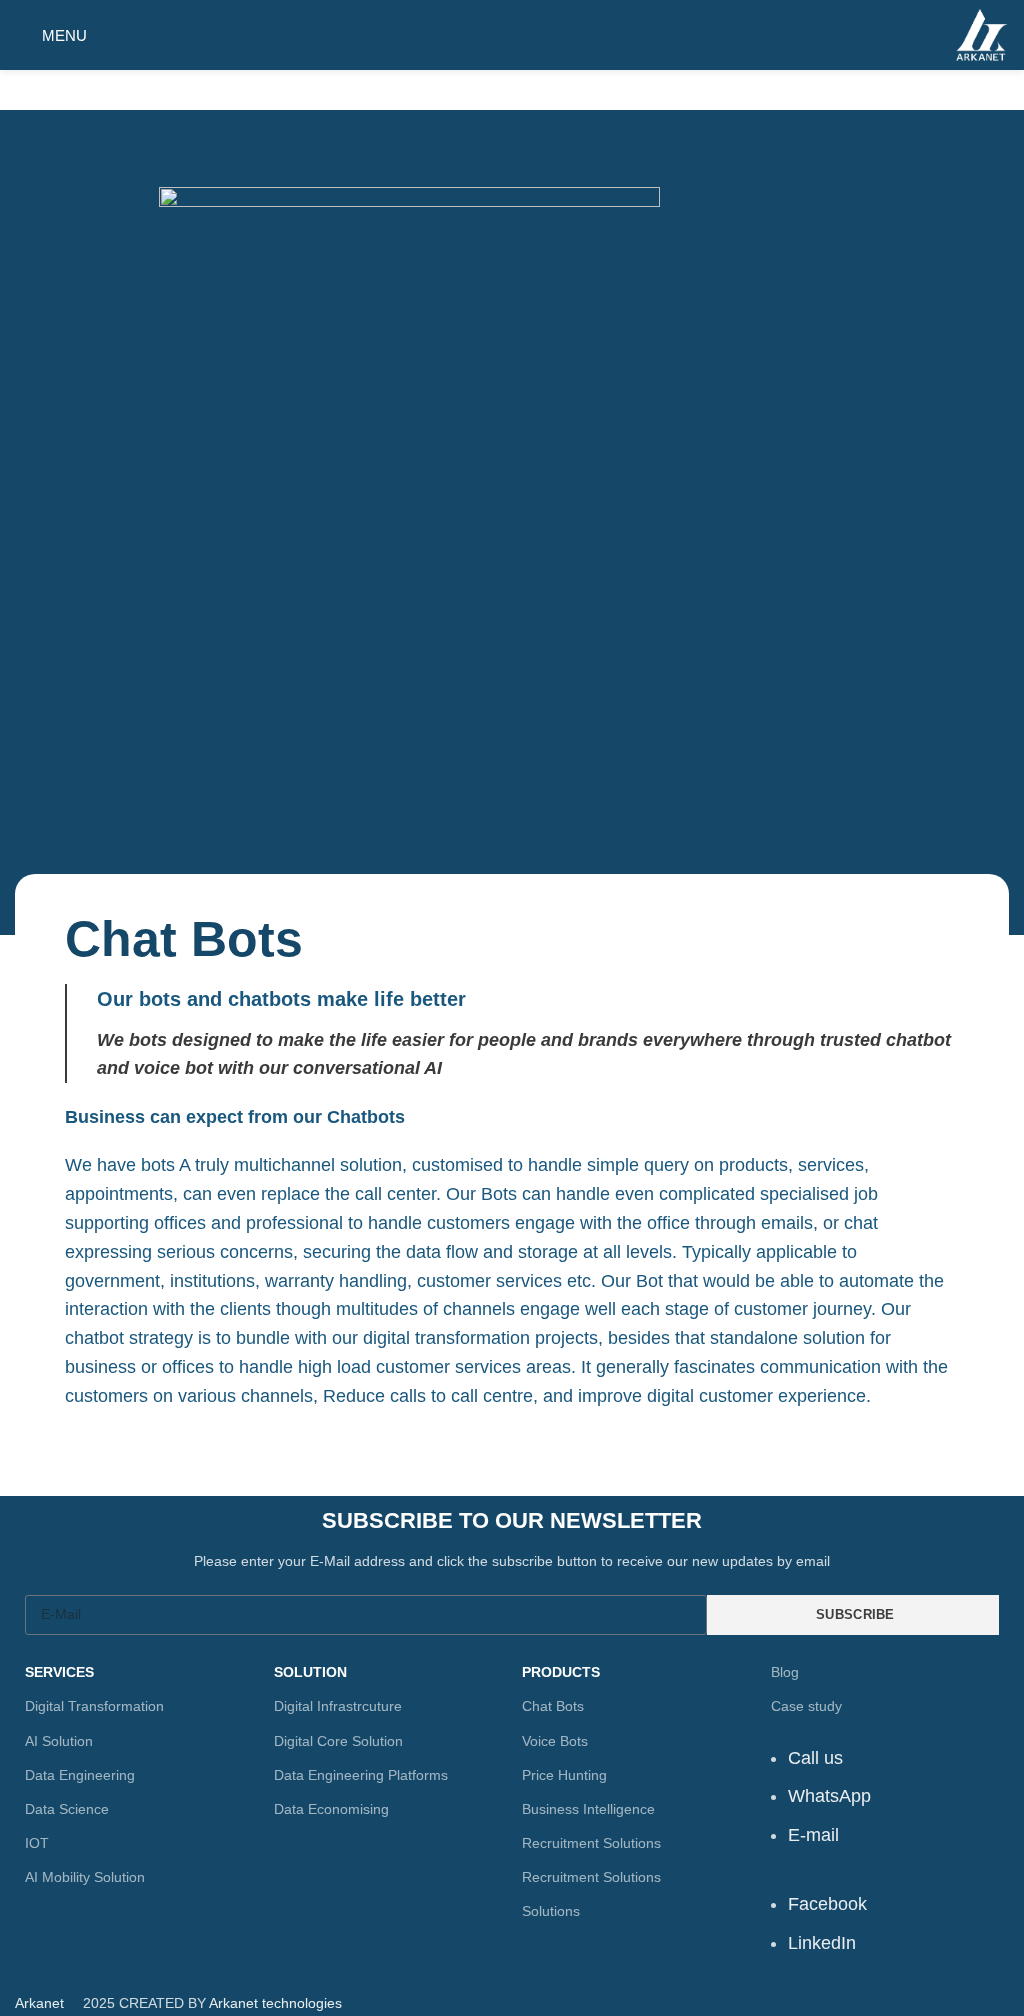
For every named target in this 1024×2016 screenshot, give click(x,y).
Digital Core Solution (338, 1741)
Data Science (67, 1809)
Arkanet (39, 2003)
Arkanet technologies (275, 2003)
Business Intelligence (588, 1809)
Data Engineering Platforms (361, 1775)
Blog (785, 1672)
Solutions (551, 1911)
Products (561, 1672)
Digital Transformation (94, 1706)
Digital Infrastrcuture (338, 1706)
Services (59, 1672)
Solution (310, 1672)
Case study (806, 1706)
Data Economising (331, 1809)
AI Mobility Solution (85, 1877)
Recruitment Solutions (591, 1843)
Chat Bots (553, 1706)
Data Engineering (80, 1775)
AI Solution (59, 1741)
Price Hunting (564, 1775)
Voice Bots (555, 1741)
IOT (37, 1843)
